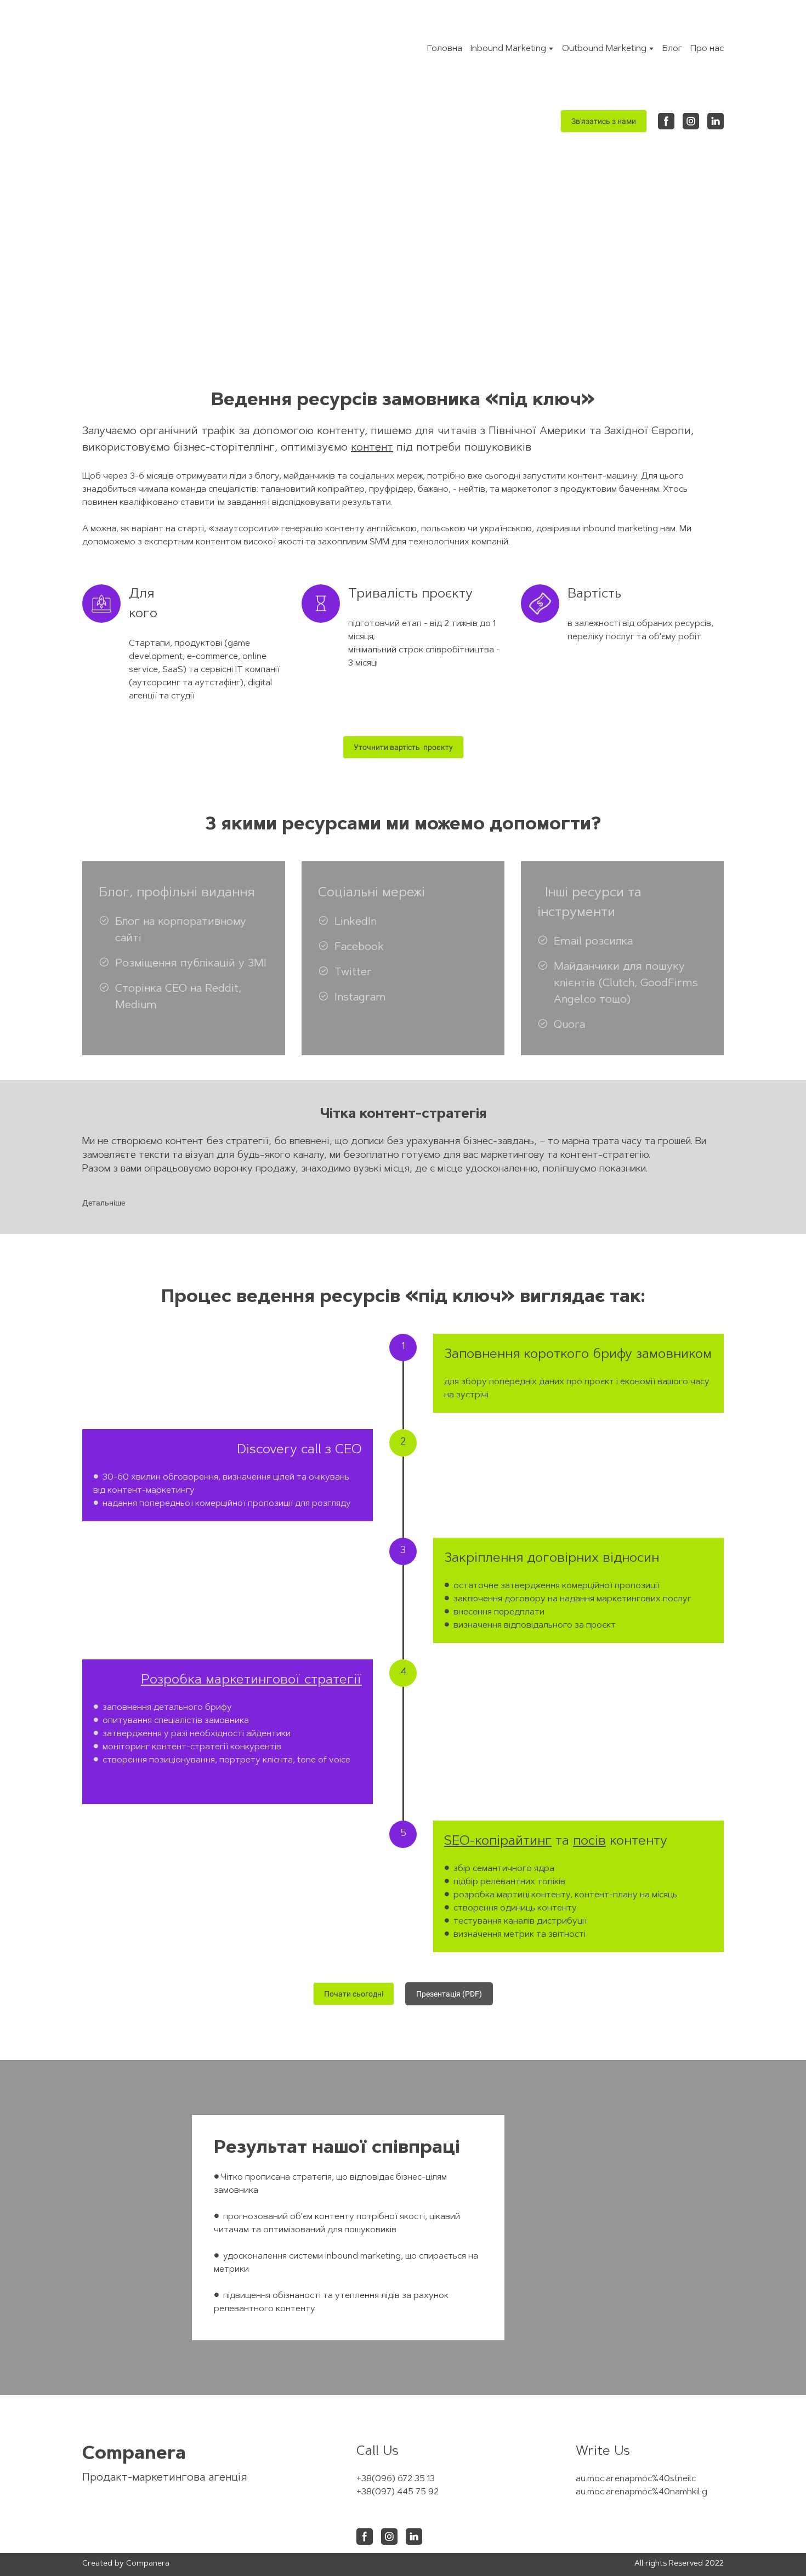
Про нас (707, 49)
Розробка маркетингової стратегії (251, 1680)
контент (372, 448)
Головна (445, 49)
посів (589, 1841)
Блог (672, 49)
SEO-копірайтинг (498, 1841)
